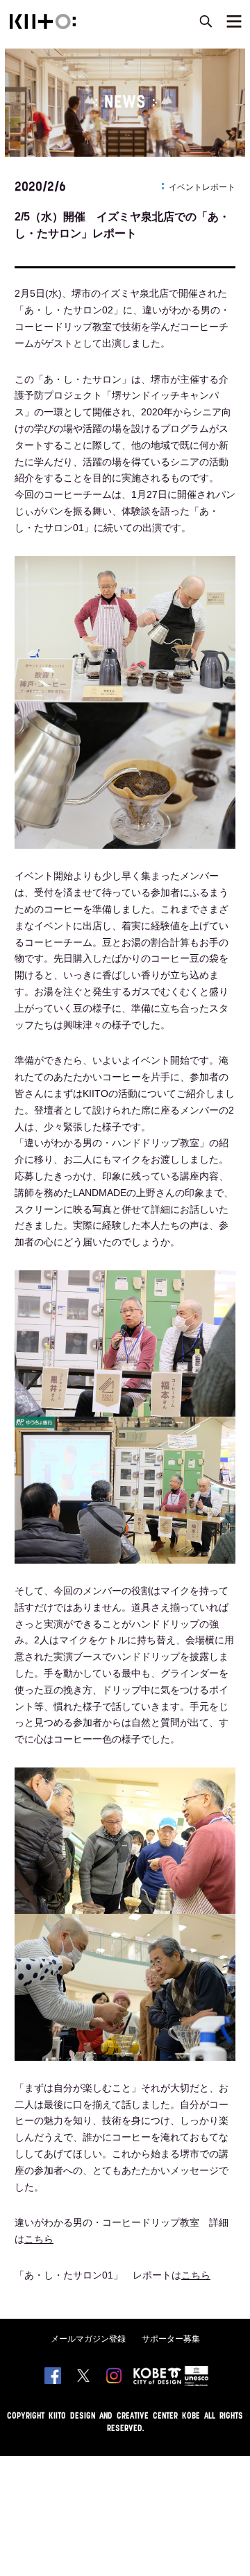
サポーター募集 (171, 2339)
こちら (39, 2239)
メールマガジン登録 (88, 2339)
